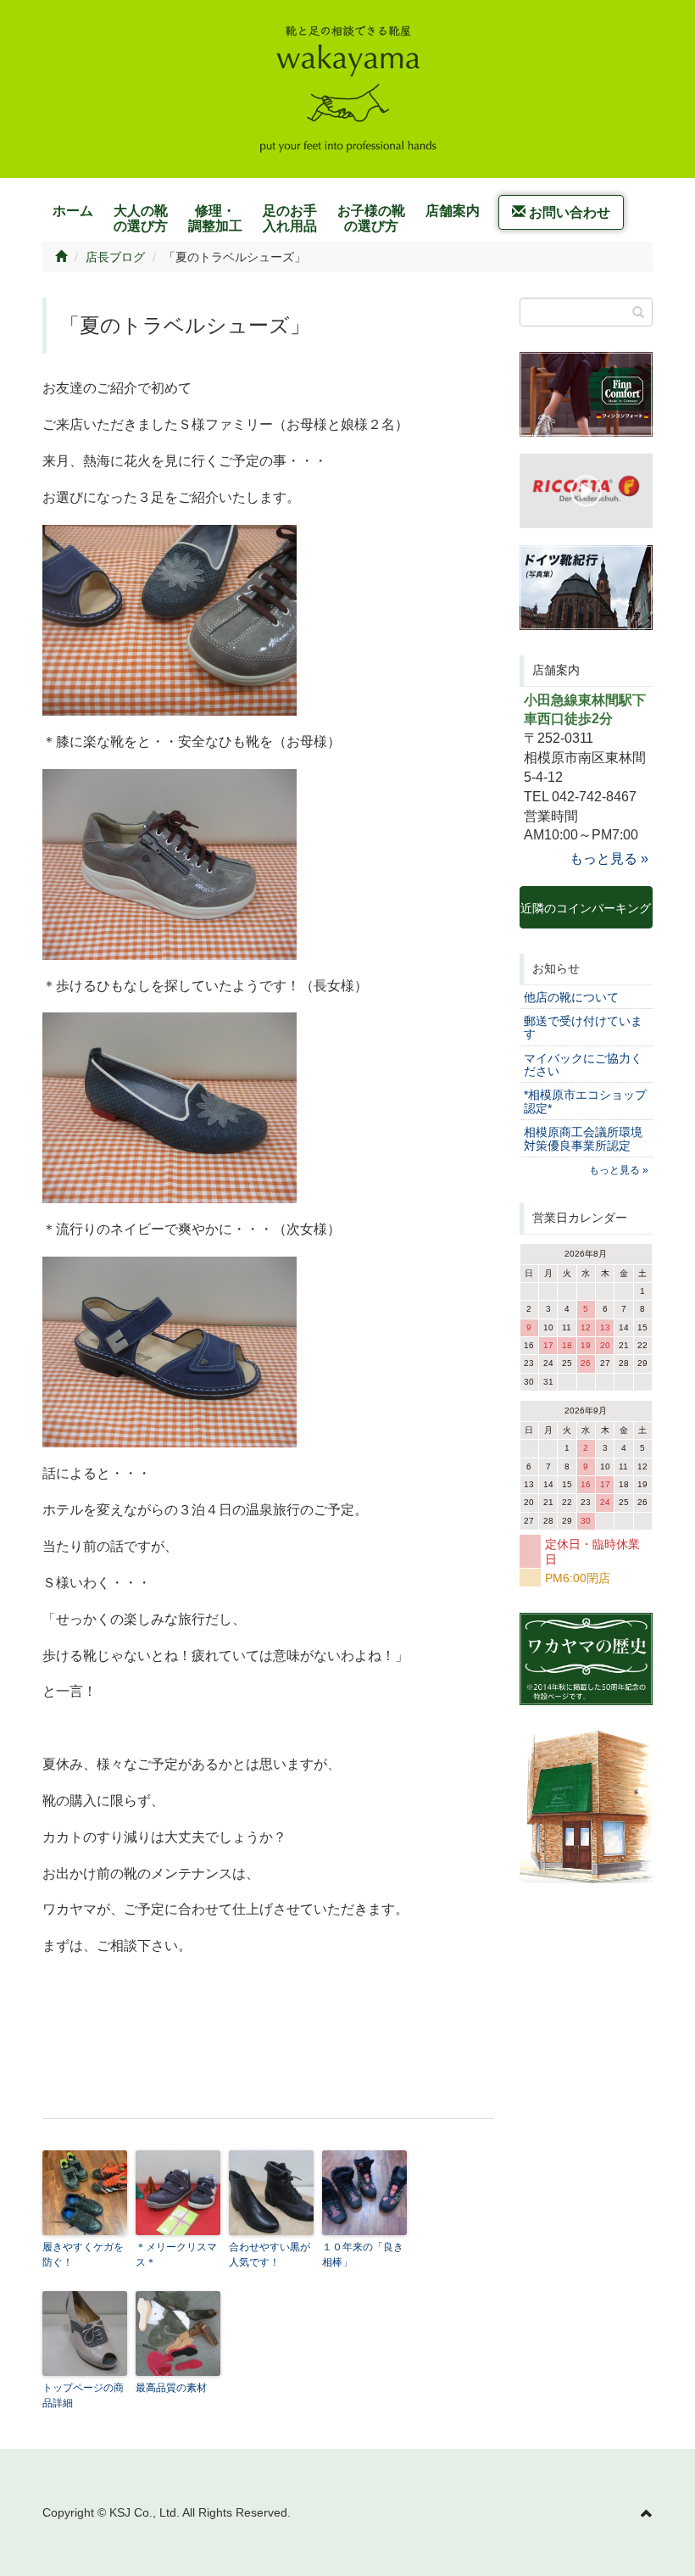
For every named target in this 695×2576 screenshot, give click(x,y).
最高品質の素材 (171, 2388)
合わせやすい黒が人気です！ (270, 2255)
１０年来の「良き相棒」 (363, 2255)
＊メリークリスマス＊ (176, 2255)
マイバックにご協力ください (583, 1065)
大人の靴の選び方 (141, 218)
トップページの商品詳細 (83, 2395)
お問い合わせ (568, 212)
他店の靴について (571, 997)
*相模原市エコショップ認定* (585, 1101)
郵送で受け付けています (583, 1027)
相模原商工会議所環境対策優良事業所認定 (583, 1138)
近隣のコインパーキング (586, 915)
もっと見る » (609, 859)
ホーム (73, 211)
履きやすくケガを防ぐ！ (83, 2255)
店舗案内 (453, 211)
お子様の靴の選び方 (371, 218)
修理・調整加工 (215, 218)
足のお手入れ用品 (290, 218)
